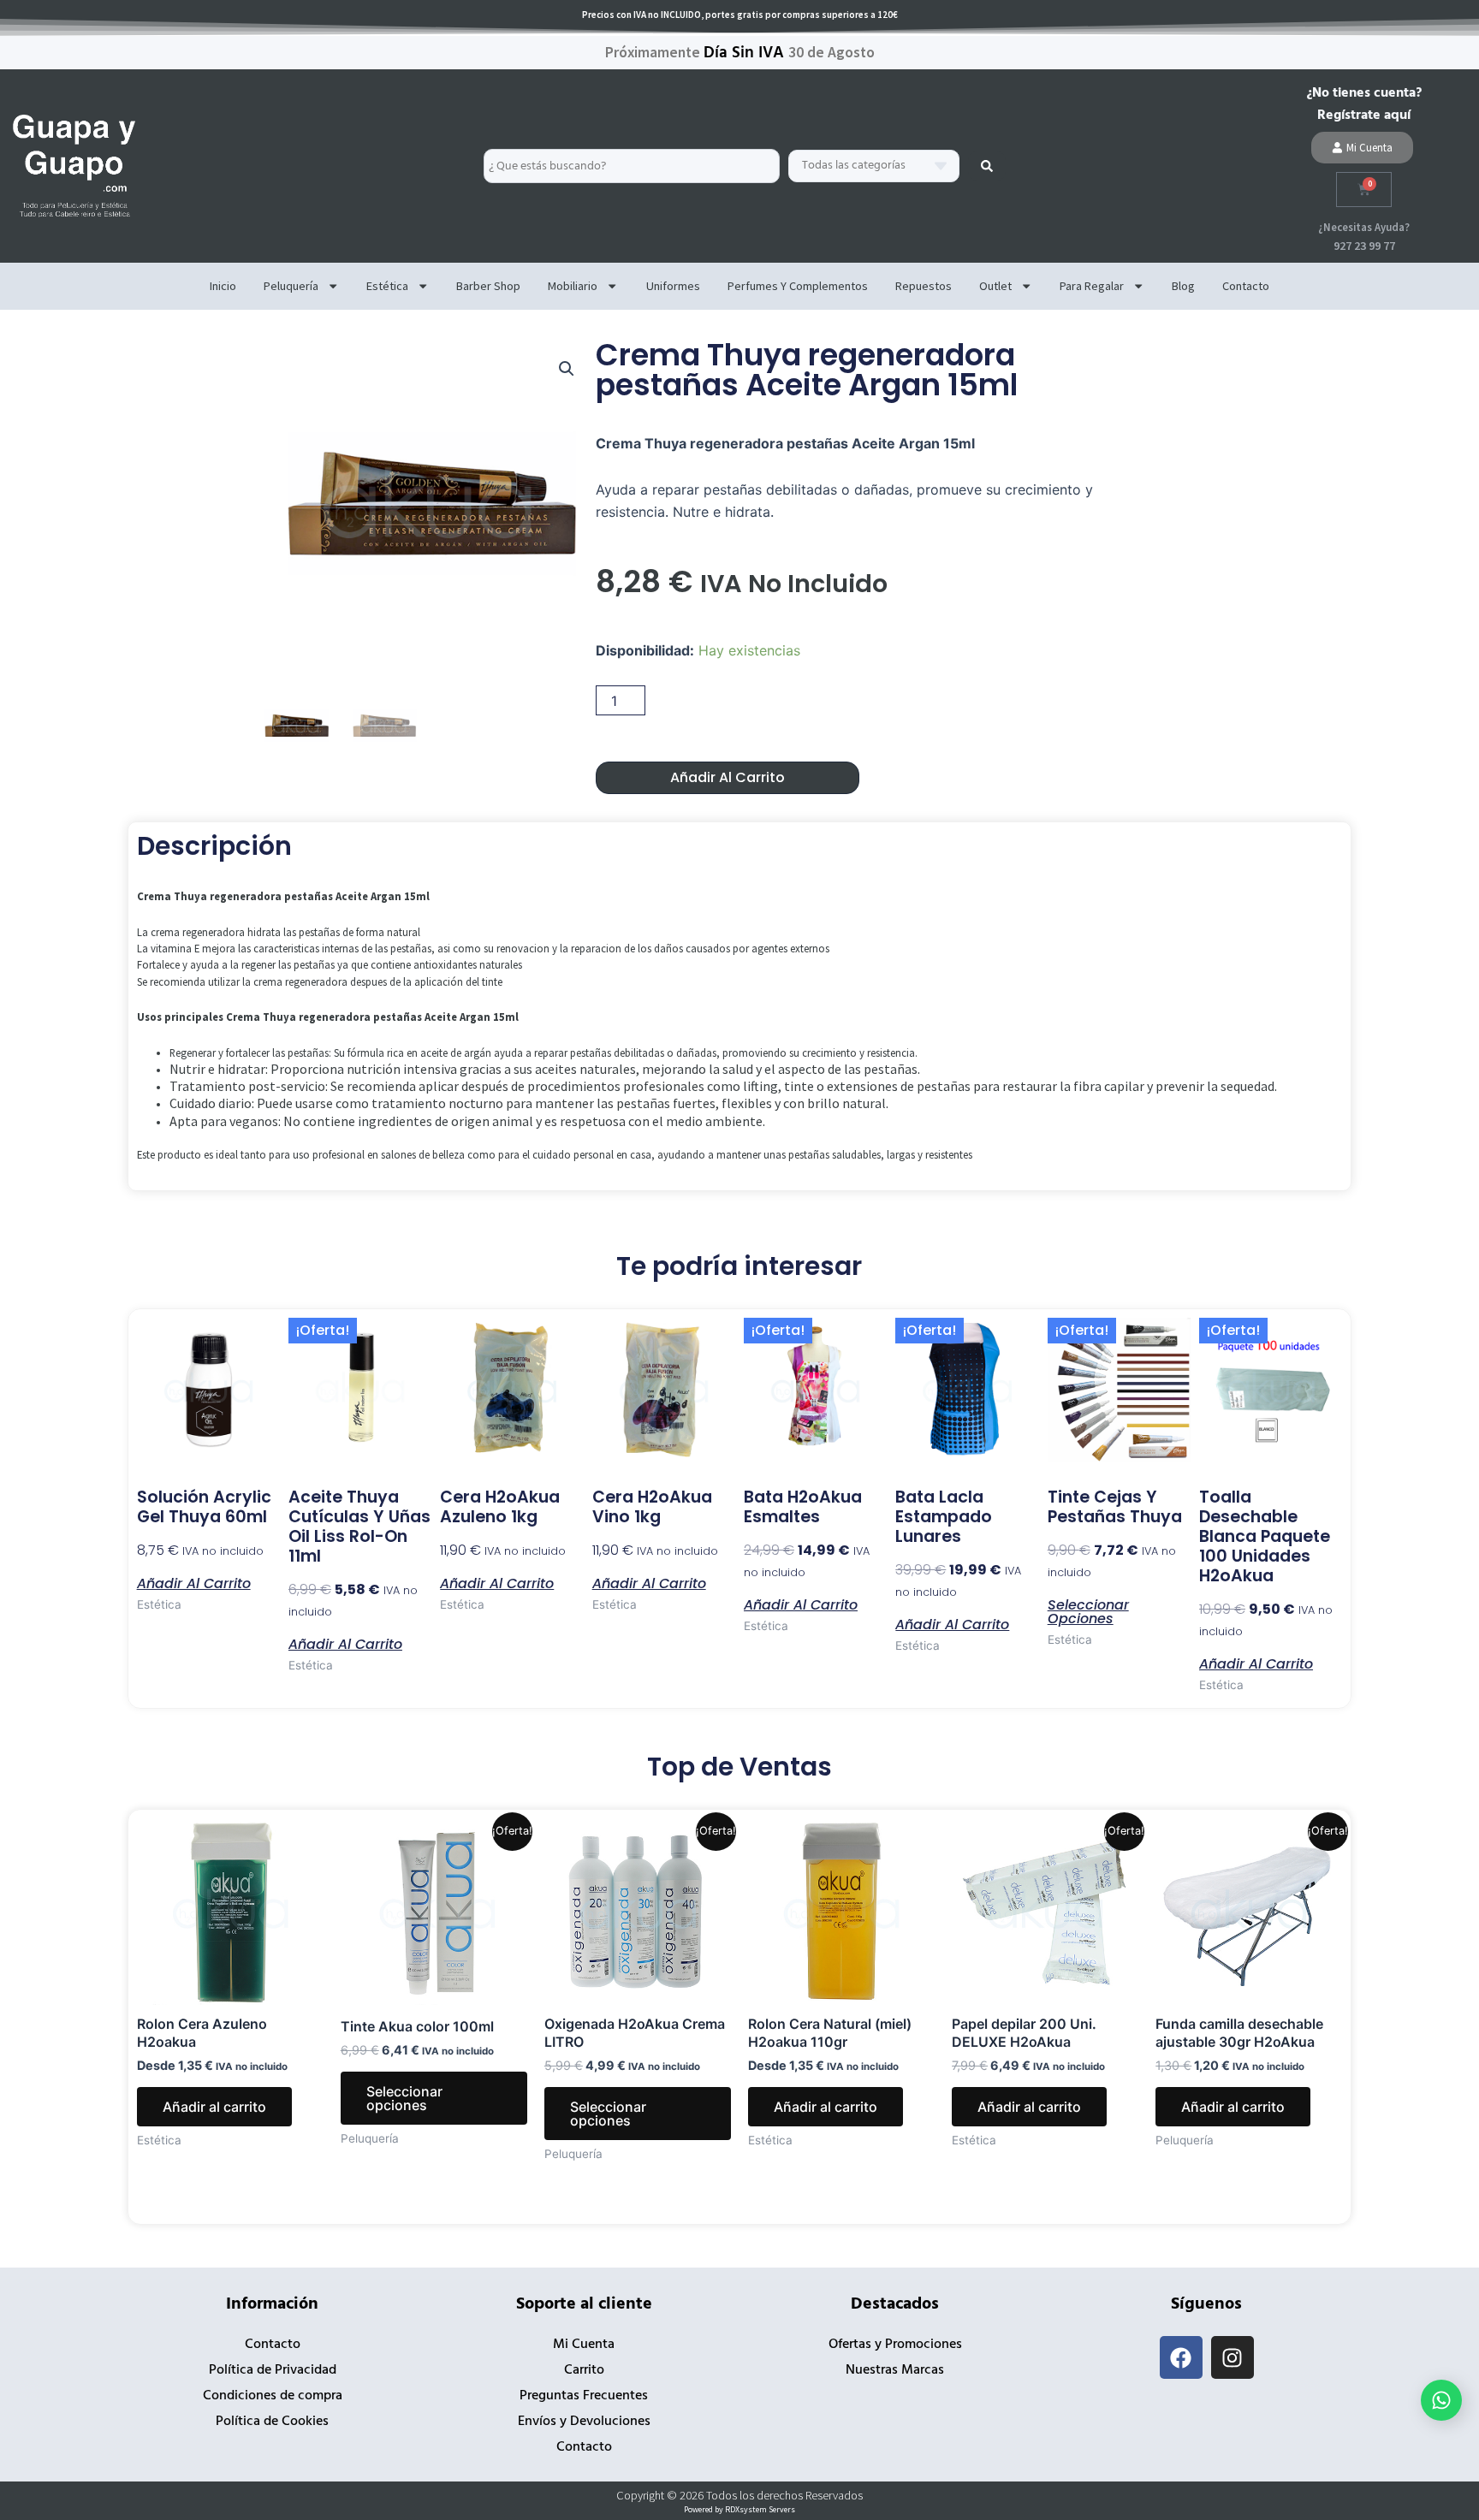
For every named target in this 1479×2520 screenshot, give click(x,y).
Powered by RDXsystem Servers (739, 2509)
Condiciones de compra (273, 2396)
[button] (567, 369)
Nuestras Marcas (895, 2370)
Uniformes (673, 286)
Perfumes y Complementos (798, 286)
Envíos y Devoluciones (584, 2422)
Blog (1183, 286)
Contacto (1246, 286)
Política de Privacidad (273, 2370)
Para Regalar (1092, 286)
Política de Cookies (272, 2422)
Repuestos (924, 286)
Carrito (584, 2370)
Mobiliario (573, 286)
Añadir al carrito (728, 777)
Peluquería (291, 286)
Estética (387, 286)
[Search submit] (987, 166)
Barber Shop (488, 286)
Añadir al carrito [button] (194, 1582)
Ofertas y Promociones (895, 2345)
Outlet (995, 286)
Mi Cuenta (584, 2345)
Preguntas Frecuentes (584, 2396)
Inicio (223, 286)
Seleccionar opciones (1088, 1610)
